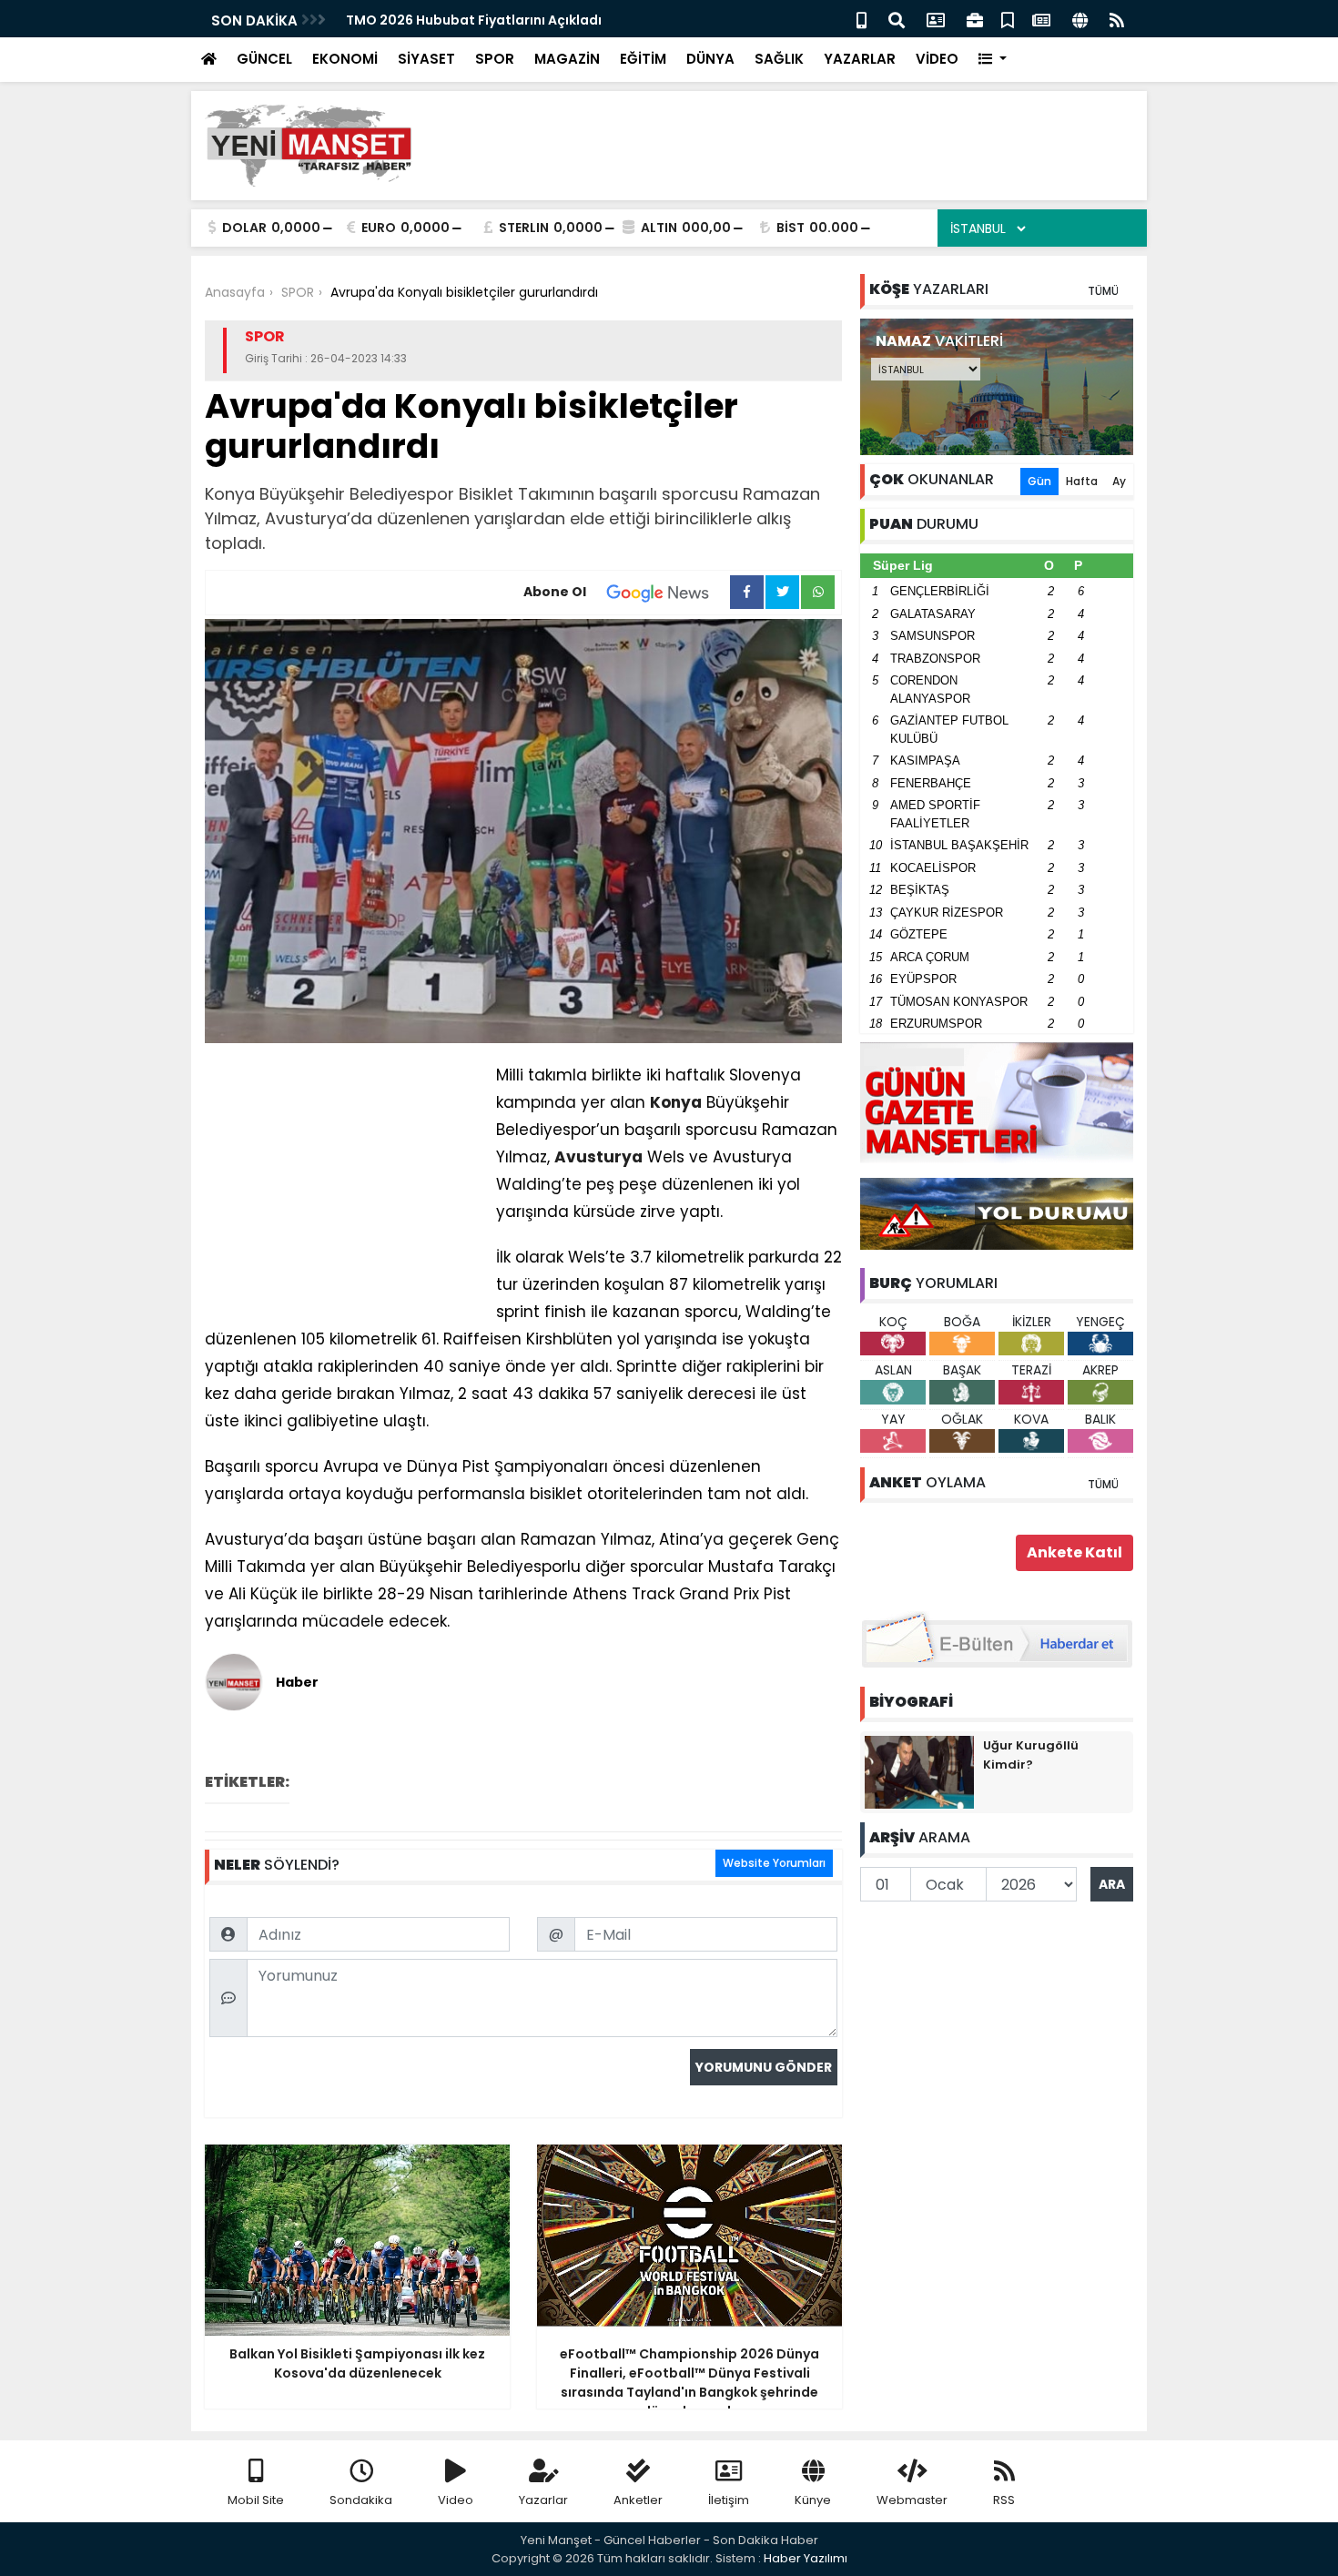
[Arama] (897, 19)
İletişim (729, 2500)
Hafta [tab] (1082, 481)
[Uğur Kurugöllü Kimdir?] (919, 1771)
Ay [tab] (1119, 481)
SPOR (495, 59)
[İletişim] (936, 19)
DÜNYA (710, 59)
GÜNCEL (264, 59)
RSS (1004, 2500)
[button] (993, 60)
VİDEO (937, 59)
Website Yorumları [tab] (774, 1863)
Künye (813, 2500)
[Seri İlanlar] (1008, 19)
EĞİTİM (643, 59)
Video (456, 2500)
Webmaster (912, 2500)
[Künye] (1080, 19)
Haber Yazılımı (806, 2558)
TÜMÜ (1103, 291)
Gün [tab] (1039, 481)
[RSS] (1117, 19)
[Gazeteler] (1041, 19)
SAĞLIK (779, 59)
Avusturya (598, 1157)
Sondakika (361, 2500)
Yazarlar (543, 2500)
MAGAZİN (567, 59)
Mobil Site (256, 2500)
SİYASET (426, 59)
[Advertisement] (802, 146)
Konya (676, 1102)
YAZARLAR (860, 59)
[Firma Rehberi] (975, 19)
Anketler (638, 2500)
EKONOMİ (345, 59)
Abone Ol (555, 592)
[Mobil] (862, 19)
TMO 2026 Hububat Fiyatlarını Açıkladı (474, 20)
